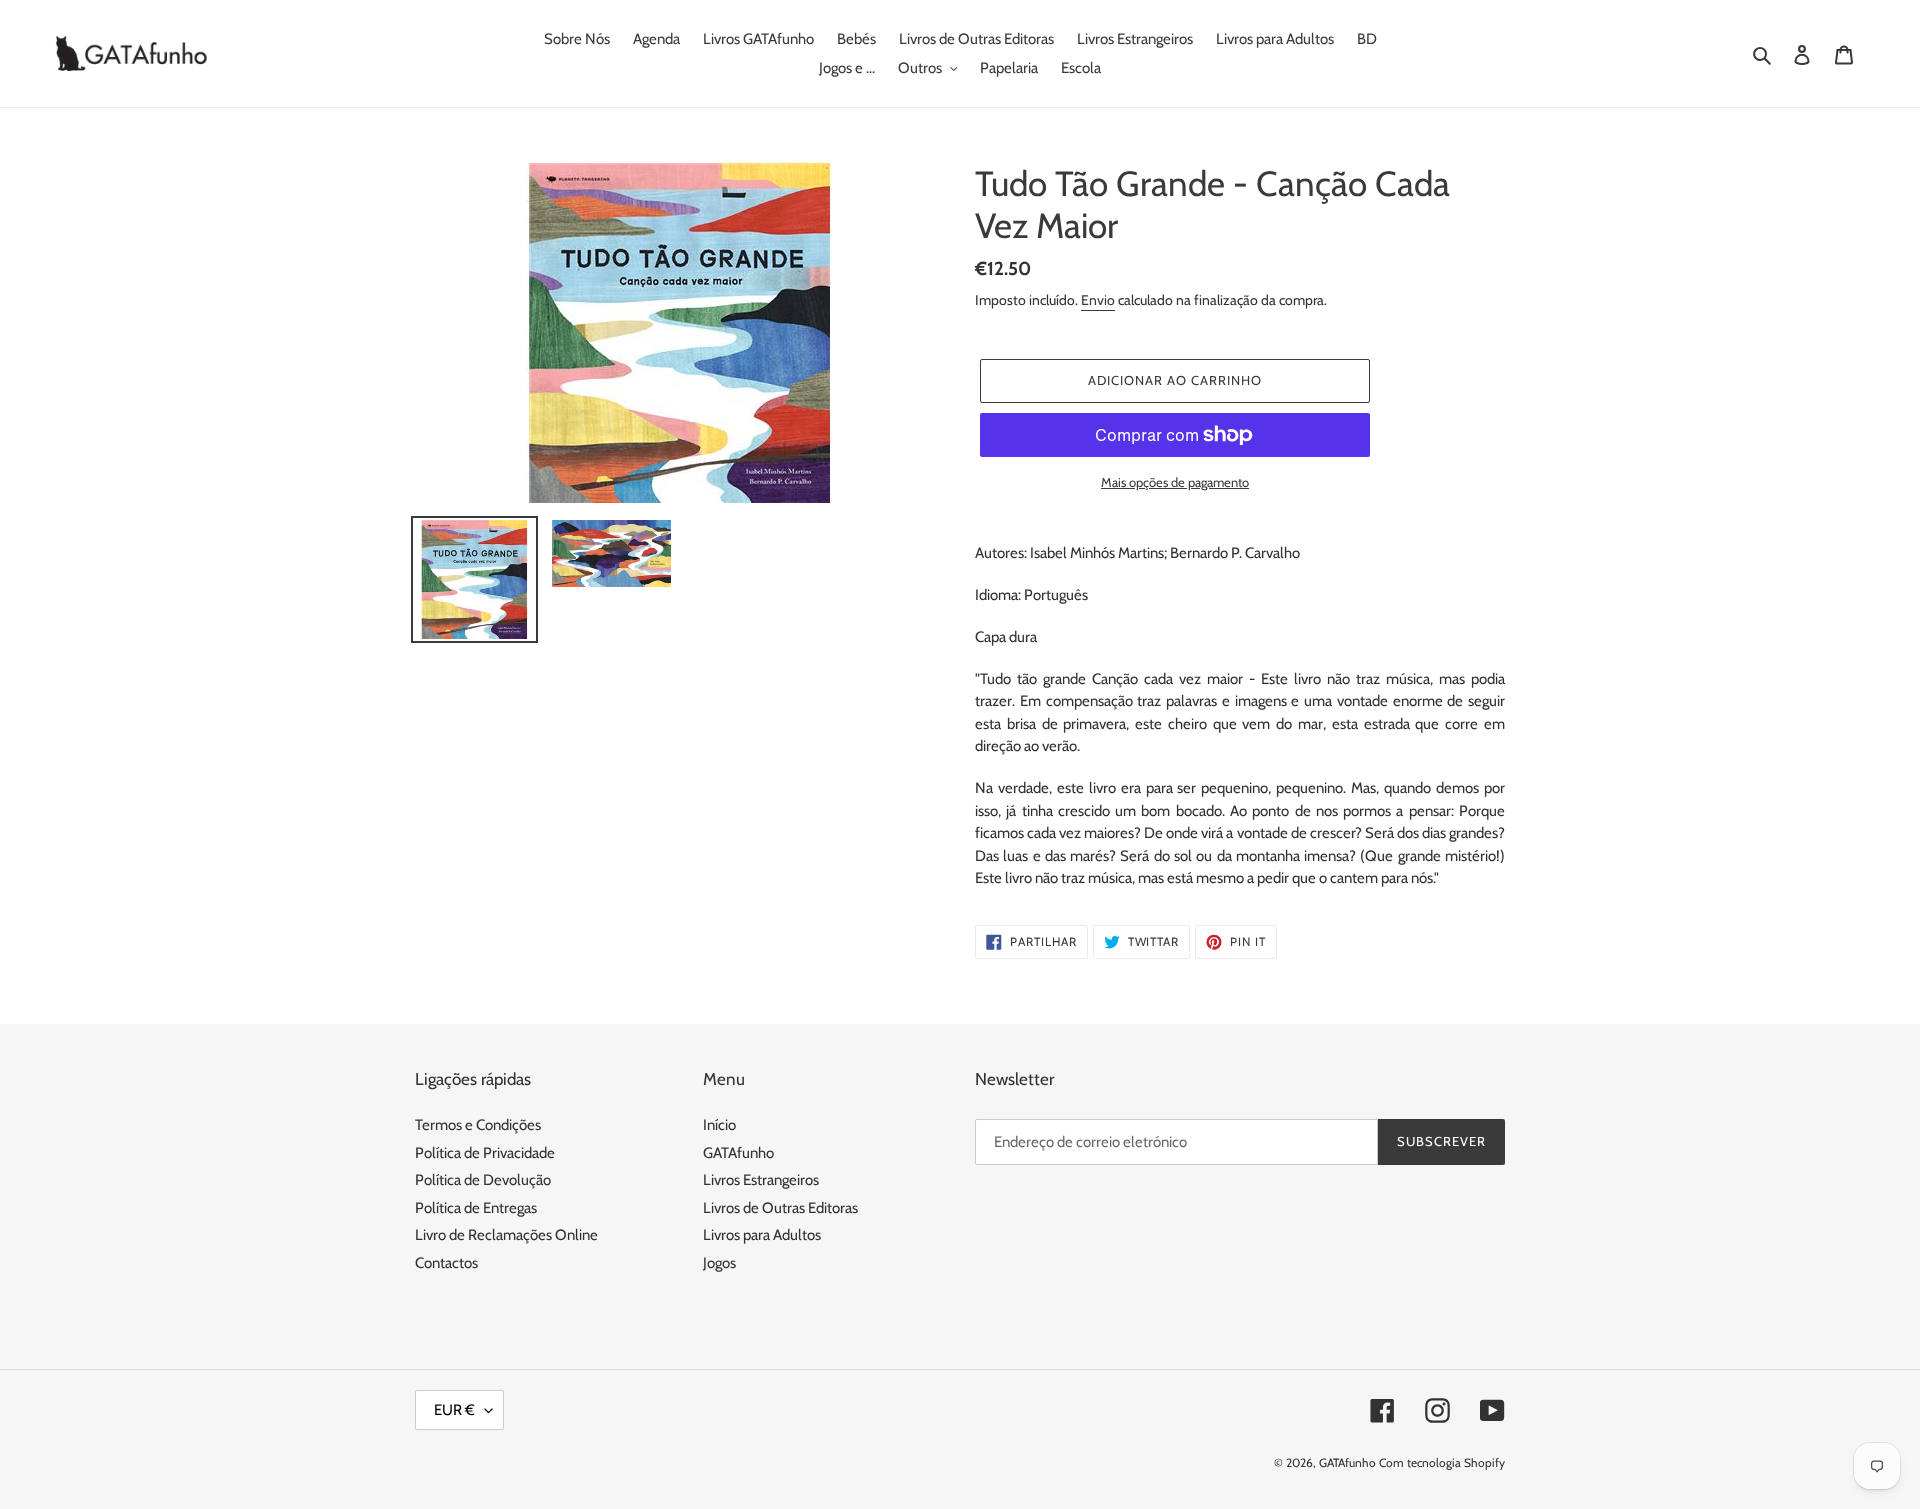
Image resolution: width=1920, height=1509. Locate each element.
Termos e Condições (478, 1125)
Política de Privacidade (485, 1153)
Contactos (446, 1263)
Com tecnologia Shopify (1442, 1462)
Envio (1098, 300)
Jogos (719, 1263)
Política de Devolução (483, 1180)
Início (719, 1125)
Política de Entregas (476, 1208)
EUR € (454, 1410)
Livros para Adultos (762, 1235)
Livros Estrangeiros (761, 1180)
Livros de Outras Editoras (780, 1208)
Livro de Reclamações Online (506, 1235)
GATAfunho (738, 1153)
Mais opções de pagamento (1175, 482)
